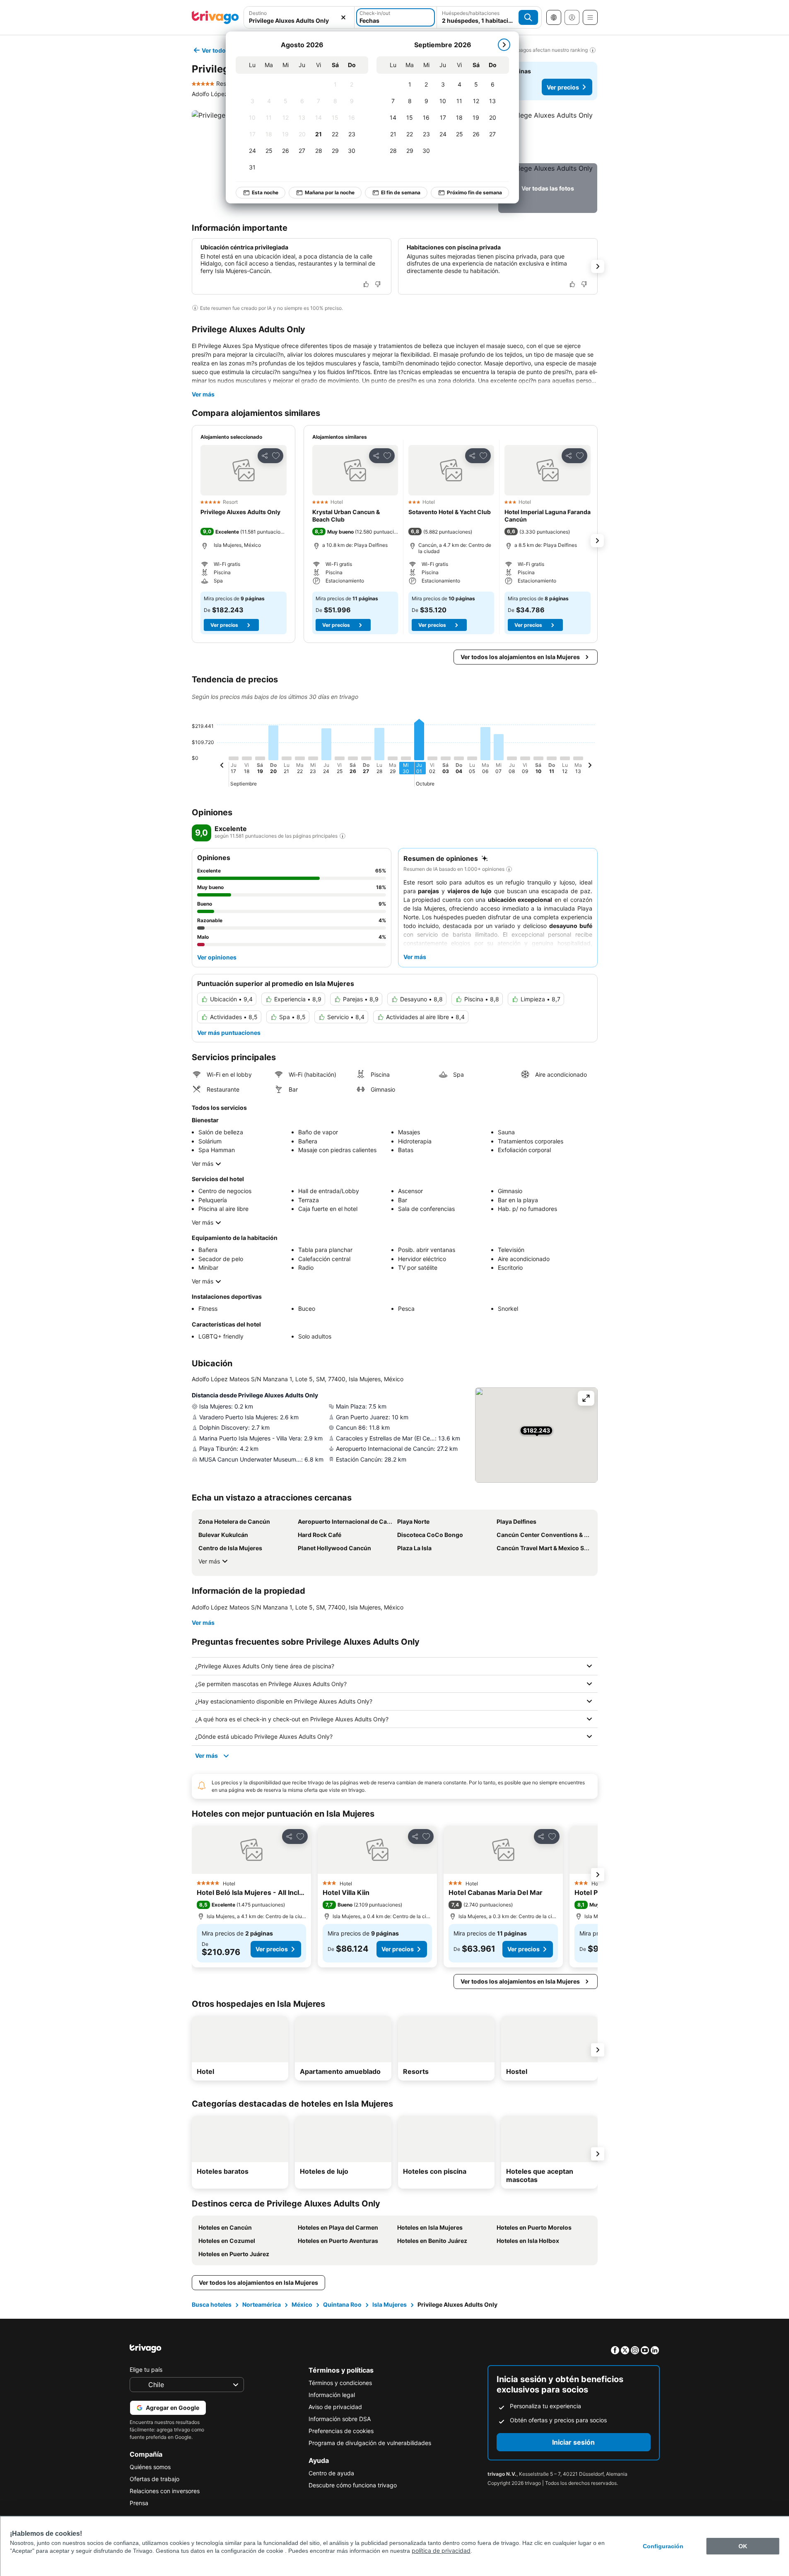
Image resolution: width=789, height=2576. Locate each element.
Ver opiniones (217, 957)
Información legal (332, 2395)
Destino (258, 13)
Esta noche (265, 192)
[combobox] (299, 17)
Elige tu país (146, 2369)
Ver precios (563, 87)
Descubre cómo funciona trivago (353, 2485)
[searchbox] (299, 21)
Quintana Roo (342, 2304)
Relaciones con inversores (165, 2491)
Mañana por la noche (330, 192)
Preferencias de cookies (341, 2431)
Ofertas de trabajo (154, 2479)
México (302, 2304)
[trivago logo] (215, 17)
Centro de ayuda (331, 2473)
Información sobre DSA (340, 2419)
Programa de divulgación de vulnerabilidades (370, 2443)
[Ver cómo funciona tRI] (343, 836)
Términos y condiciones (340, 2383)
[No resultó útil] (378, 284)
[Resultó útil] (366, 284)
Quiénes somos (150, 2467)
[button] (299, 17)
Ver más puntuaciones (229, 1033)
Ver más (203, 394)
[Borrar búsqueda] (343, 17)
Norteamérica (262, 2304)
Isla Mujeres (390, 2304)
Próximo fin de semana (474, 192)
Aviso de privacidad (335, 2407)
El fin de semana (401, 192)
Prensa (139, 2503)
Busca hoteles (212, 2304)
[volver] (222, 766)
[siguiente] (504, 45)
